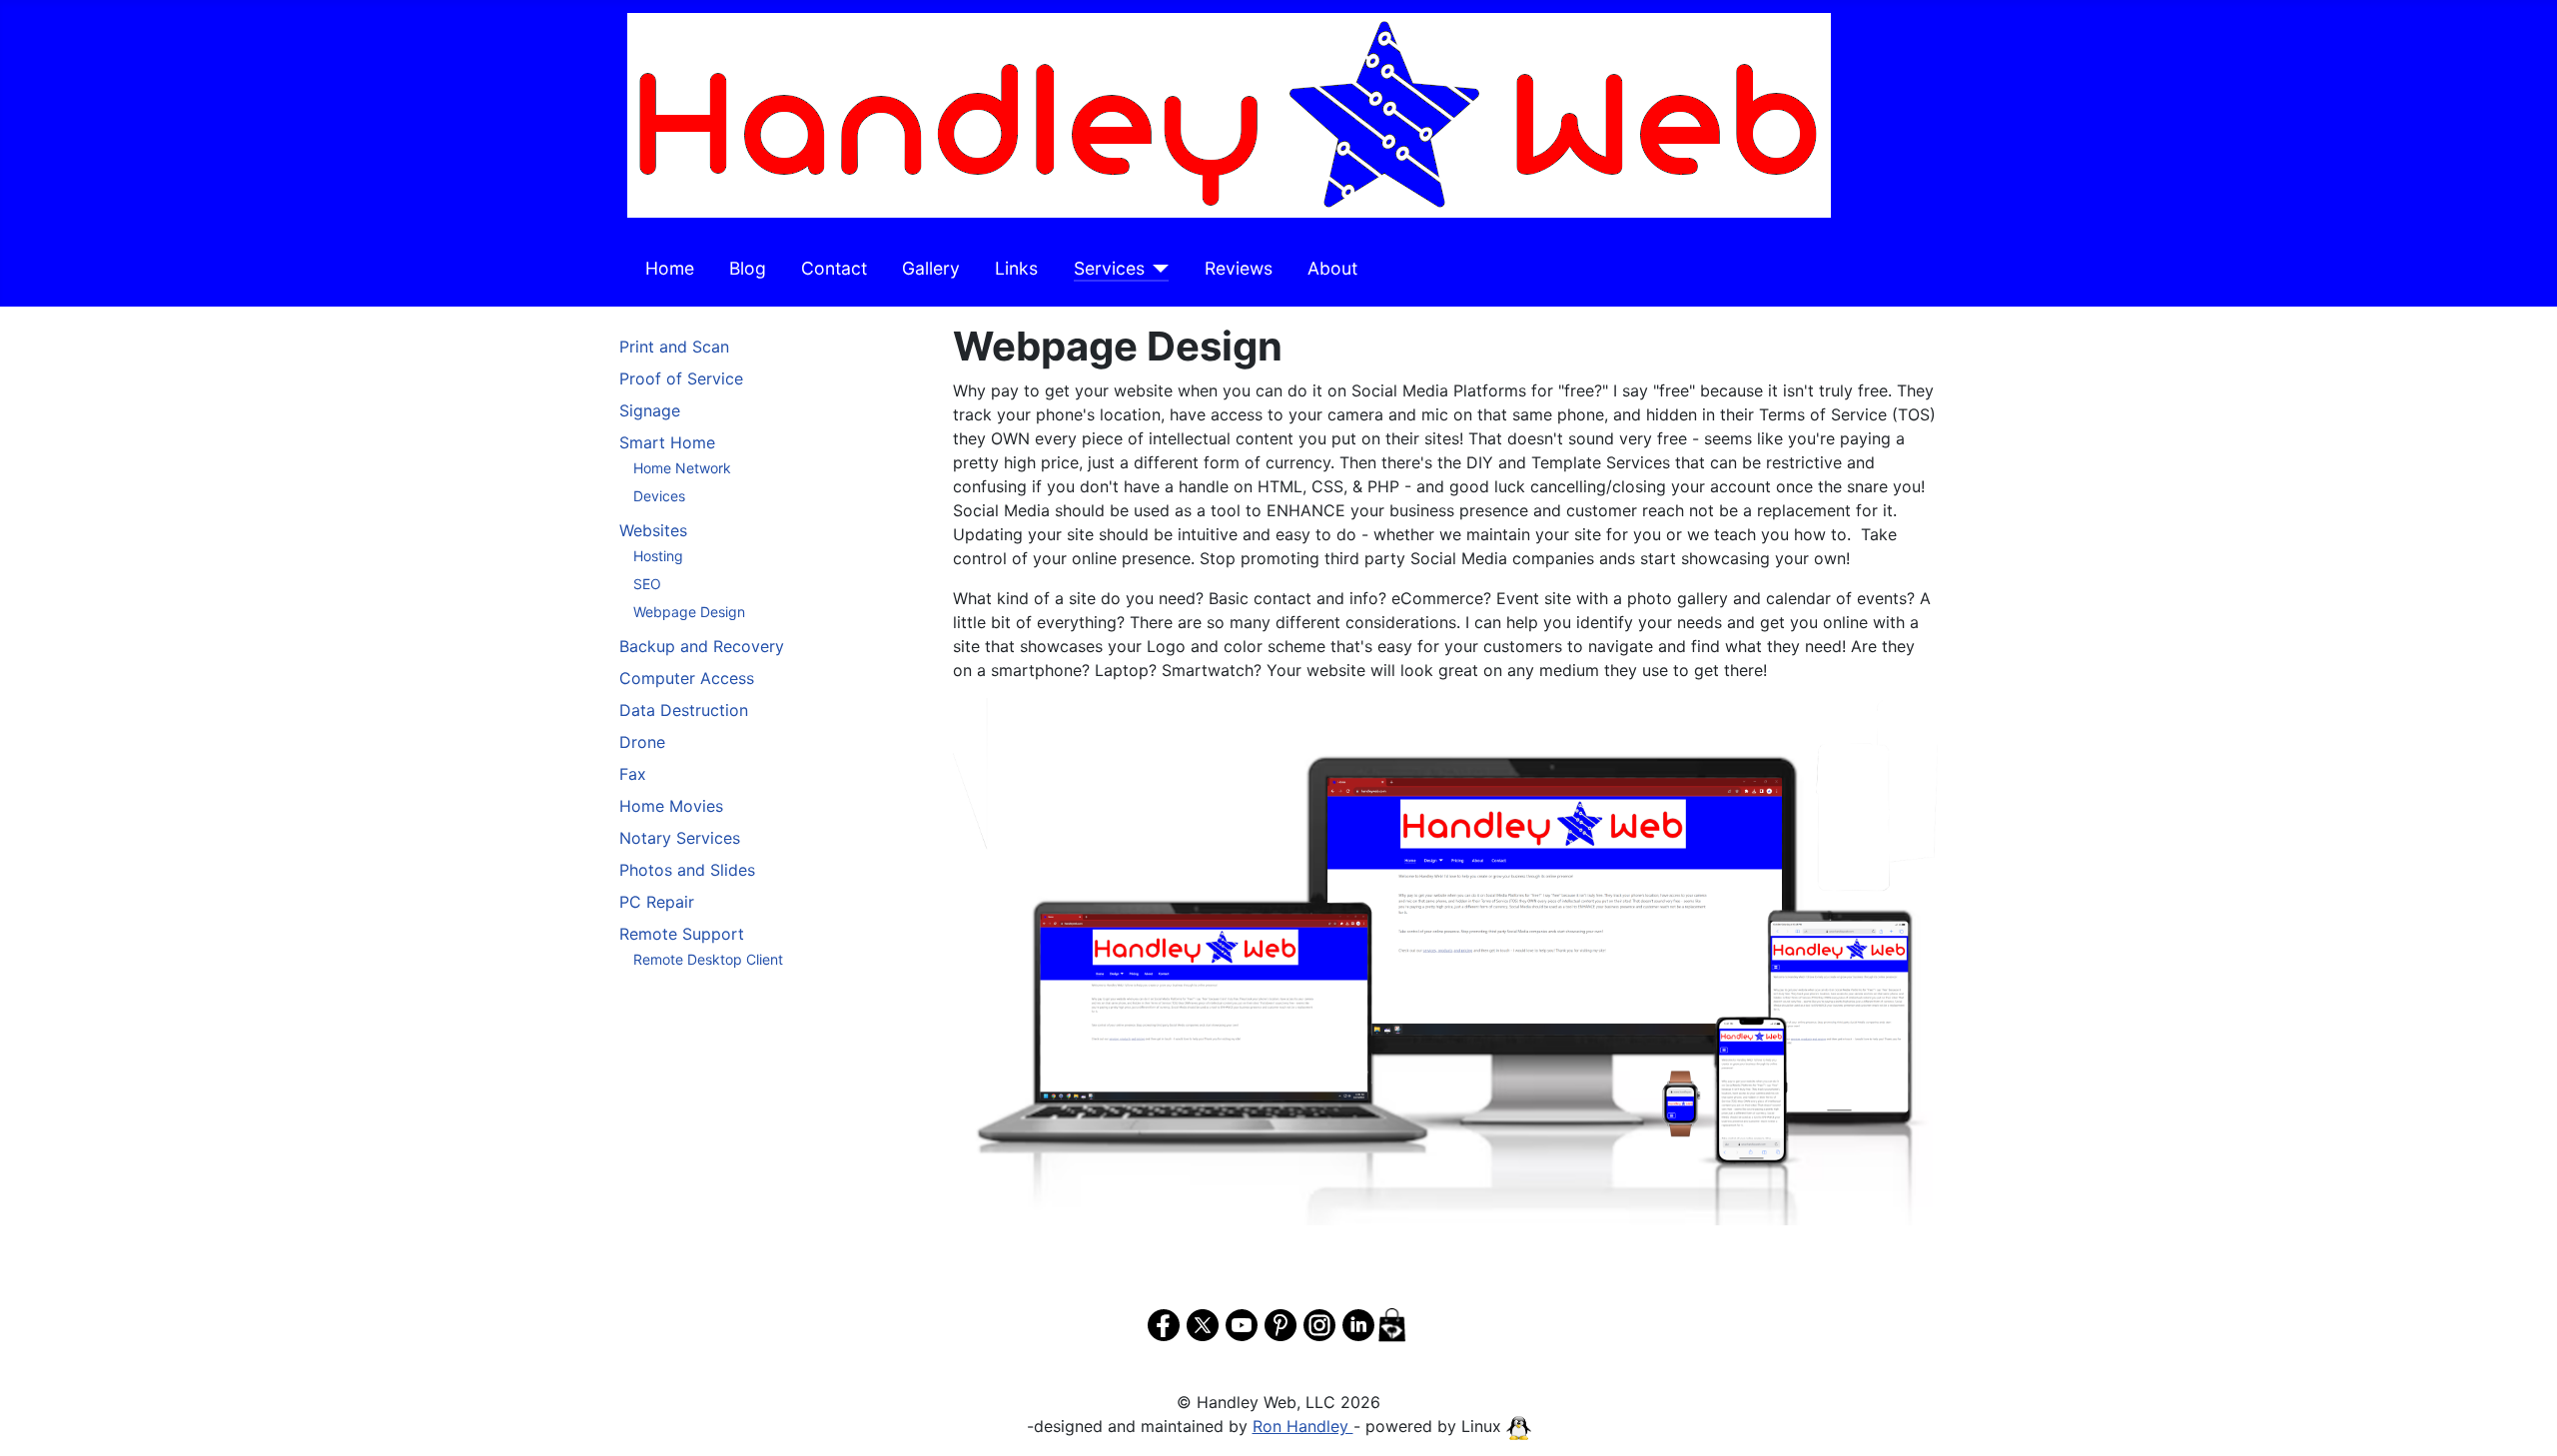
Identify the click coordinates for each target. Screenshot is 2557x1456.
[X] (1203, 1322)
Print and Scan (674, 347)
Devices (659, 496)
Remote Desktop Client (708, 959)
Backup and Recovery (702, 646)
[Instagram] (1319, 1322)
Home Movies (671, 806)
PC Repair (657, 902)
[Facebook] (1164, 1322)
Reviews (1239, 268)
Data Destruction (684, 710)
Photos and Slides (687, 870)
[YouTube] (1242, 1322)
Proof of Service (681, 378)
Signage (650, 410)
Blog (748, 268)
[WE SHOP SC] (1392, 1322)
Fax (633, 774)
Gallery (931, 268)
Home (670, 268)
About (1332, 268)
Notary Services (680, 838)
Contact (834, 268)
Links (1016, 268)
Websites (653, 530)
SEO (647, 584)
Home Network (682, 468)
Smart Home (667, 442)
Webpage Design (689, 612)
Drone (642, 742)
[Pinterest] (1280, 1322)
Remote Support (682, 934)
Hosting (658, 556)
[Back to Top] (2522, 1419)
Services (1109, 268)
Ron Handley (1303, 1426)
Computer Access (687, 678)
